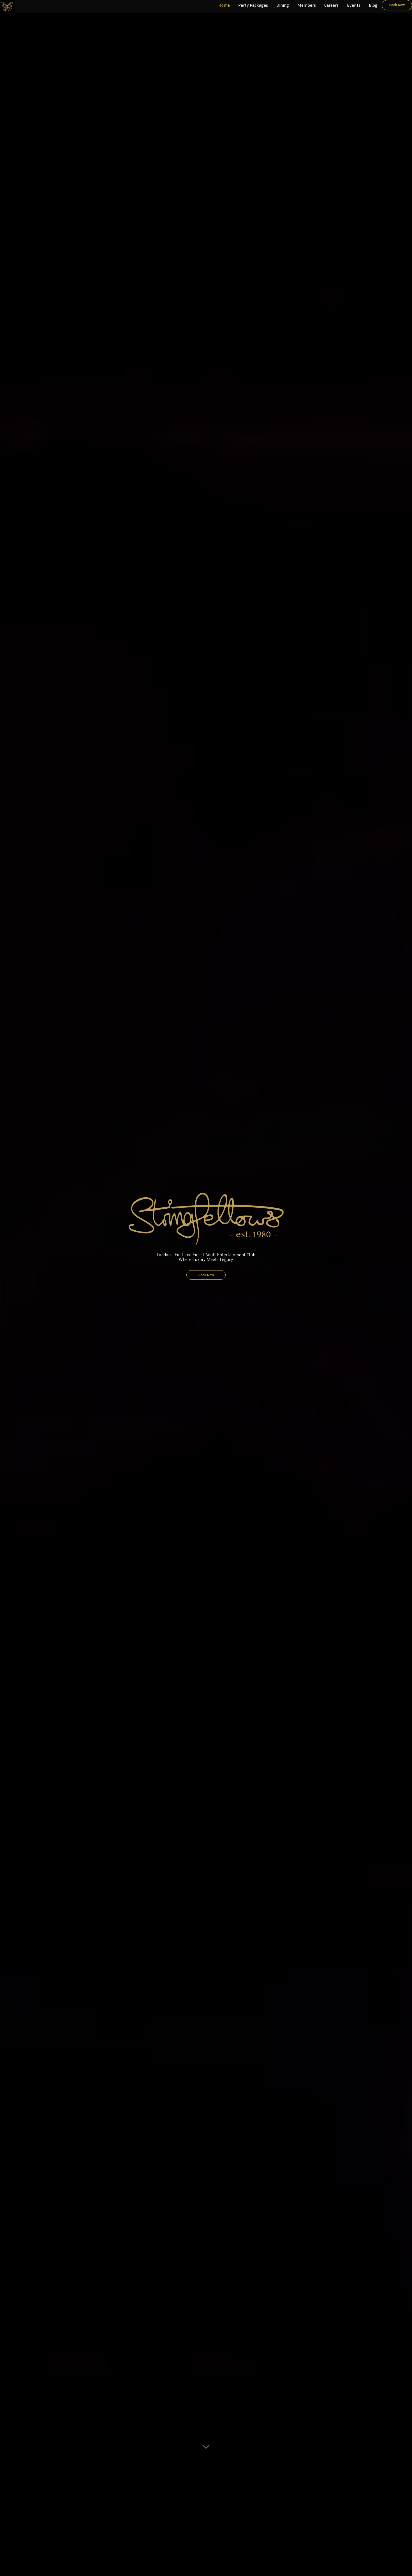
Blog (373, 5)
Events (354, 5)
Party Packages (253, 5)
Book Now (397, 5)
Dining (283, 5)
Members (307, 5)
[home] (7, 6)
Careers (331, 5)
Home (224, 5)
